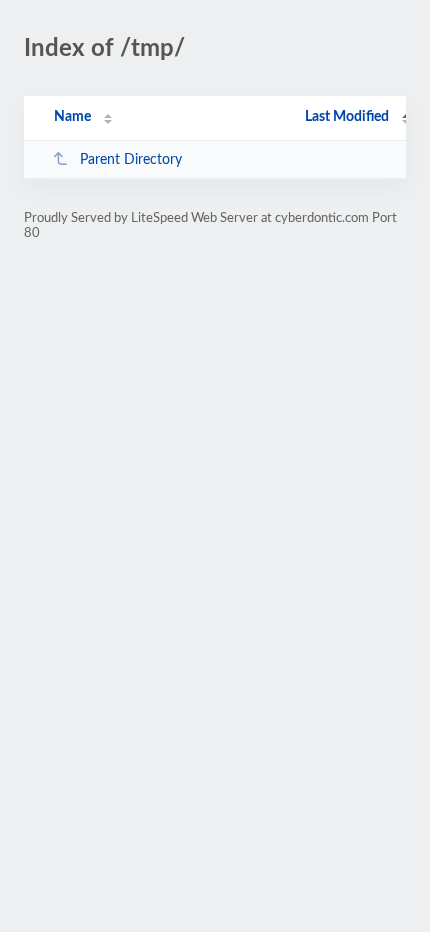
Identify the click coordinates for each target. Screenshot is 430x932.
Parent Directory (131, 160)
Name (72, 117)
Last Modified (347, 117)
